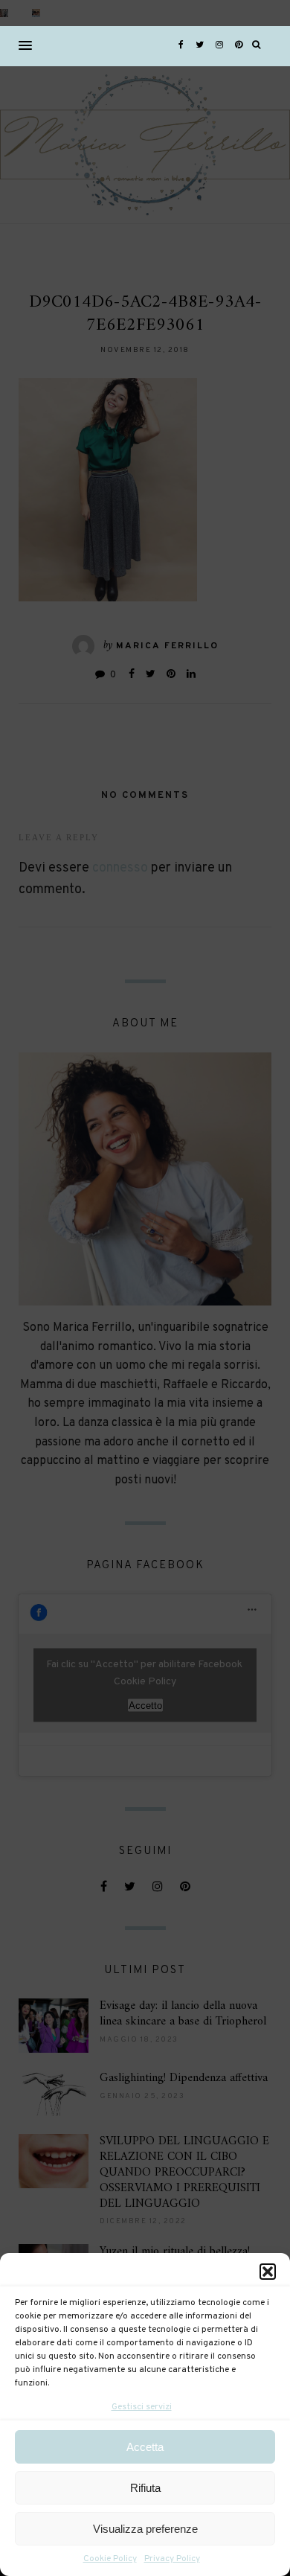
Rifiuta (145, 2488)
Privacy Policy (172, 2559)
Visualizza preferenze (145, 2529)
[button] (268, 2272)
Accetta (145, 2447)
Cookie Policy (110, 2559)
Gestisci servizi (142, 2407)
